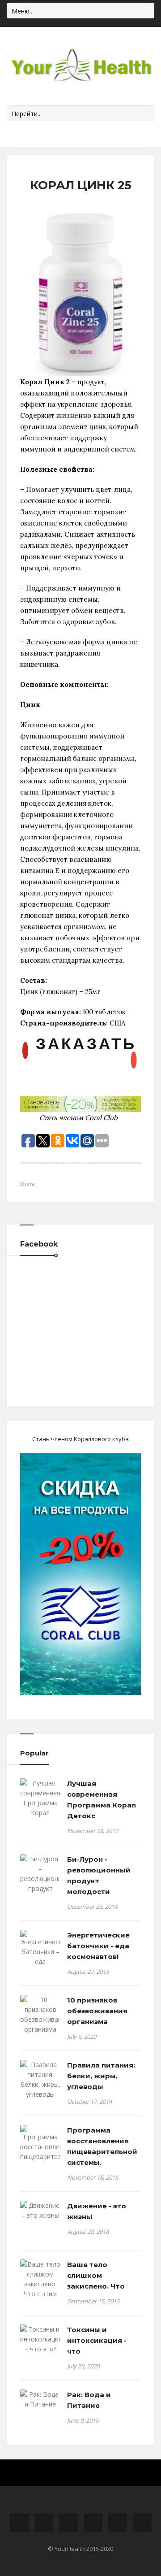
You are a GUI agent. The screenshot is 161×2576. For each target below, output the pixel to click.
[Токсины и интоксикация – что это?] (40, 2339)
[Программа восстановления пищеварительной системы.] (40, 2148)
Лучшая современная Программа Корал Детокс (102, 1800)
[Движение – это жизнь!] (40, 2211)
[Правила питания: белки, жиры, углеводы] (40, 2080)
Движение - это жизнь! (97, 2211)
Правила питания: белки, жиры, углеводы (101, 2076)
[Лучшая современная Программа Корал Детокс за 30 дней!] (40, 1808)
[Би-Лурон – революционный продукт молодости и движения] (40, 1884)
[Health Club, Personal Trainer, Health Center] (80, 66)
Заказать (86, 1043)
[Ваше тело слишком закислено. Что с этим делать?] (40, 2284)
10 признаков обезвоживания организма (97, 2011)
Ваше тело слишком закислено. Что (96, 2275)
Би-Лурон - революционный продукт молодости (99, 1875)
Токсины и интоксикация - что (97, 2340)
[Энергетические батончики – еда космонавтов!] (40, 1953)
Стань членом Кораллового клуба (80, 1439)
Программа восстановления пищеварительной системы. (102, 2146)
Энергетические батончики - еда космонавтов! (98, 1946)
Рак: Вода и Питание (89, 2400)
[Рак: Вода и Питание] (40, 2399)
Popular (34, 1753)
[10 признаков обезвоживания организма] (40, 2015)
